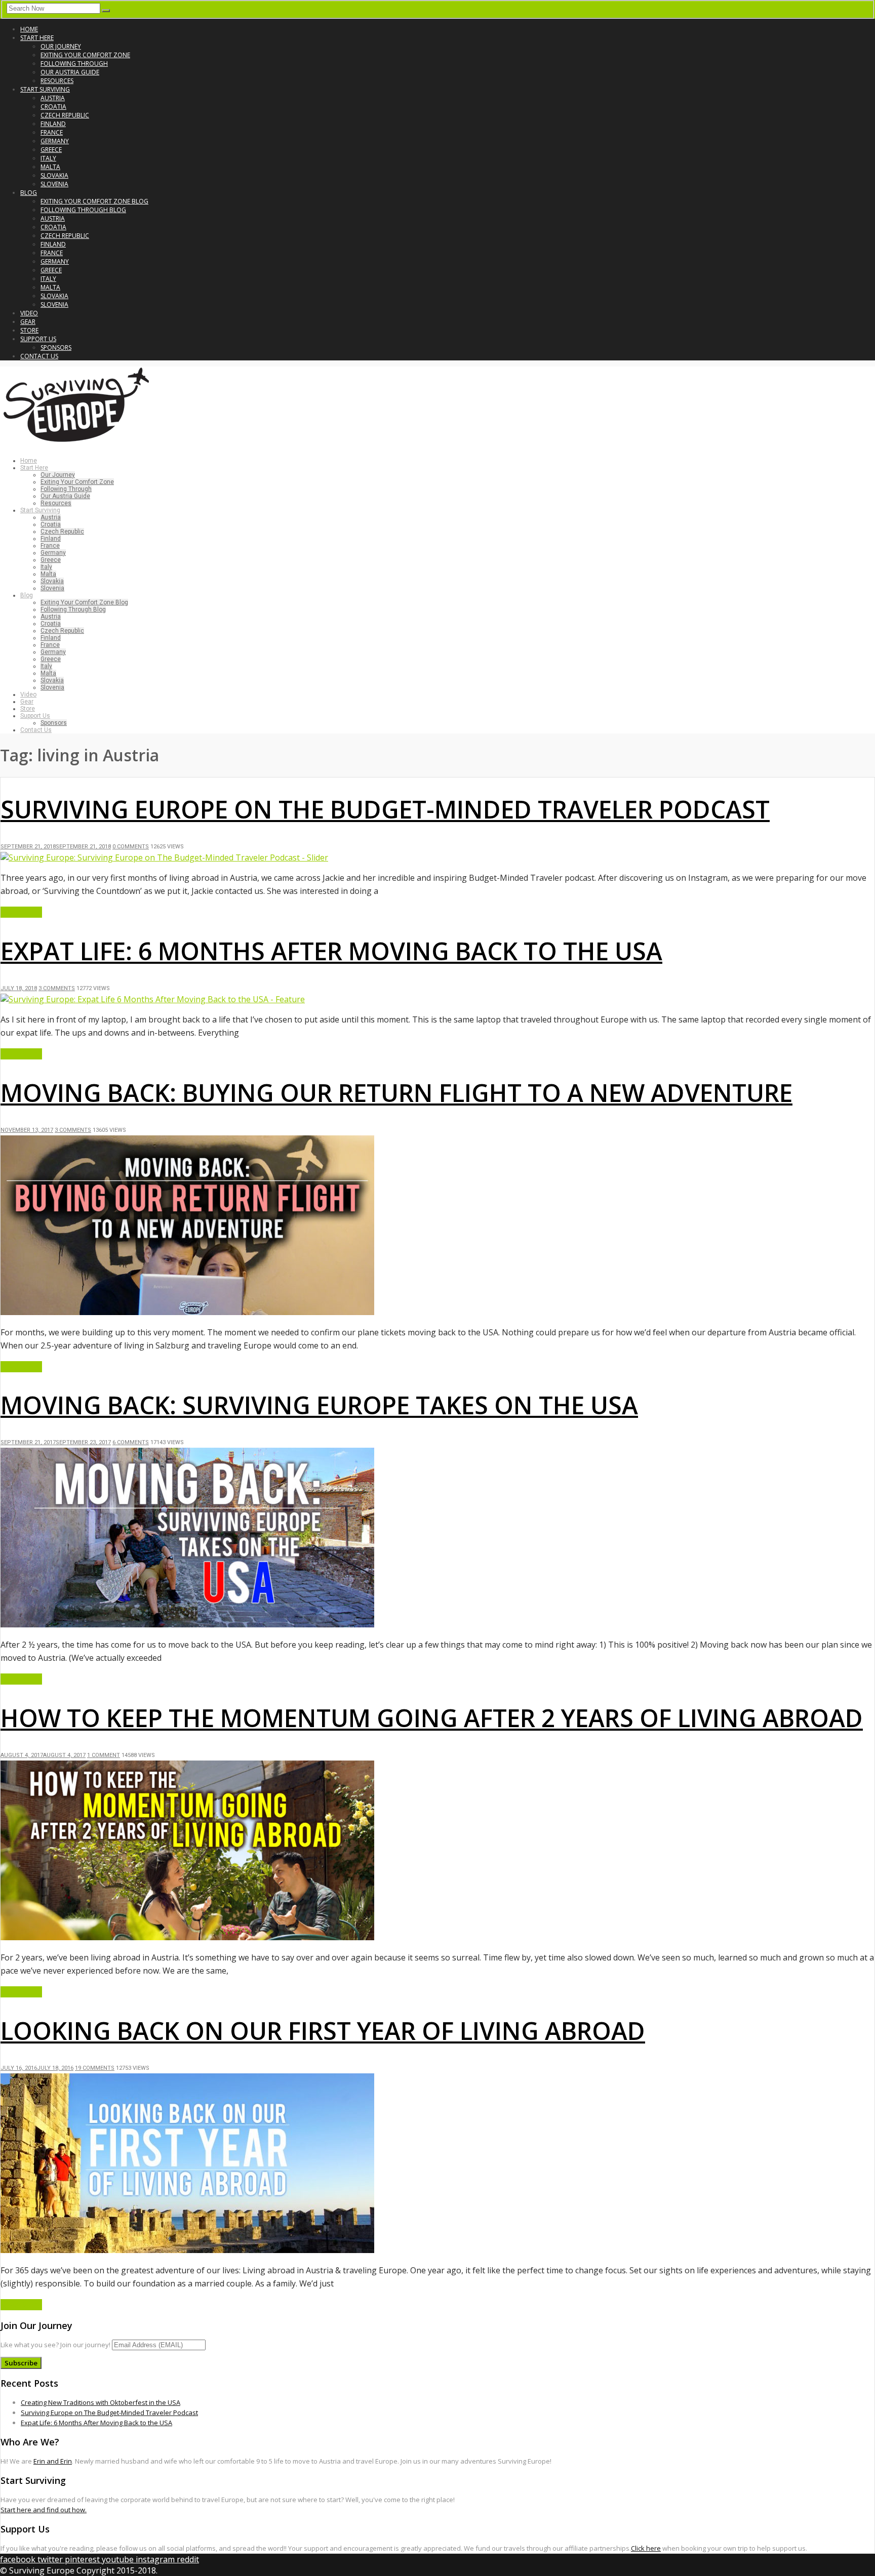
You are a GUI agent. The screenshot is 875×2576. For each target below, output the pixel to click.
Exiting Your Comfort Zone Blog (94, 201)
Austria (53, 98)
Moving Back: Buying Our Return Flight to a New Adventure (396, 1093)
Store (29, 330)
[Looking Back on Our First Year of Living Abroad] (187, 2250)
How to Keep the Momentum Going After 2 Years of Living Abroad (432, 1718)
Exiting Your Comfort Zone (85, 55)
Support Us (38, 339)
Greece (51, 150)
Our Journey (61, 46)
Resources (57, 81)
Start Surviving (45, 89)
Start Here (37, 38)
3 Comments (57, 988)
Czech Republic (65, 115)
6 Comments (131, 1442)
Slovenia (54, 184)
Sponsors (56, 347)
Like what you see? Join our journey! (55, 2345)
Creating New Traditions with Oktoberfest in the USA (101, 2402)
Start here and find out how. (44, 2510)
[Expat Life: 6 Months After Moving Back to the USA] (153, 999)
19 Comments (95, 2068)
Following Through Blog (83, 210)
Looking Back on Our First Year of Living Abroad (323, 2031)
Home (29, 29)
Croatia (53, 107)
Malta (50, 167)
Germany (55, 141)
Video (29, 313)
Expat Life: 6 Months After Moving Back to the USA (331, 951)
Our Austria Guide (70, 72)
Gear (28, 322)
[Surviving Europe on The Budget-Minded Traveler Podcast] (164, 857)
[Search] (106, 11)
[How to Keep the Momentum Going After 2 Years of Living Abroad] (187, 1937)
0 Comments (131, 847)
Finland (53, 124)
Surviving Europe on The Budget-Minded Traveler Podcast (385, 809)
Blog (29, 193)
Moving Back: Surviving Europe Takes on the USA (319, 1405)
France (52, 132)
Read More (21, 912)
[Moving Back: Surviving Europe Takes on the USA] (187, 1624)
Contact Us (39, 356)
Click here (646, 2548)
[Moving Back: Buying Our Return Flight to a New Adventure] (187, 1312)
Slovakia (54, 175)
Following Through (74, 64)
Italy (48, 158)
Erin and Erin (53, 2461)
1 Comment (104, 1755)
